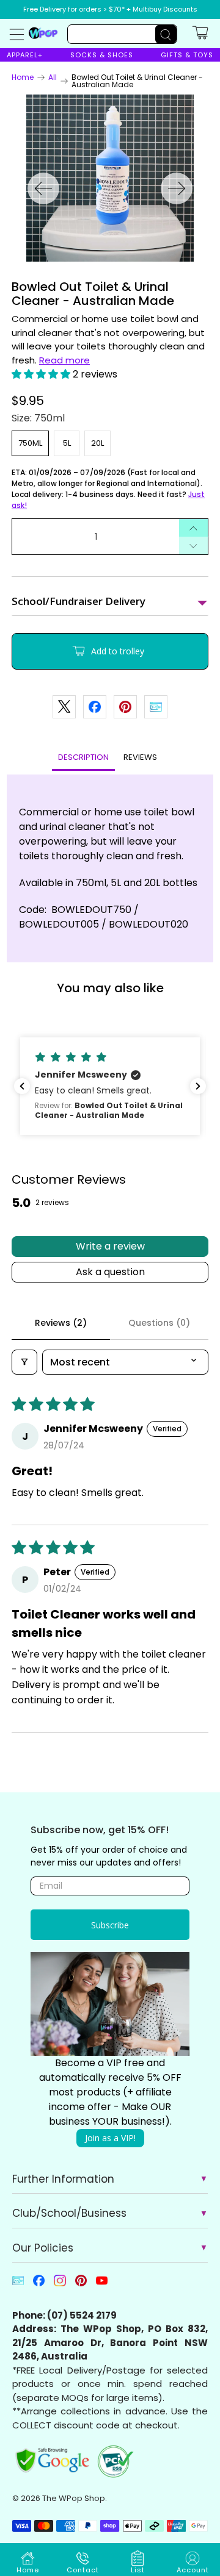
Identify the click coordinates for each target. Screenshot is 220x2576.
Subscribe (110, 1925)
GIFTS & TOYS (187, 55)
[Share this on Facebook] (95, 707)
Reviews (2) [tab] (61, 1323)
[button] (41, 374)
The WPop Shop (74, 2498)
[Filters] (24, 1362)
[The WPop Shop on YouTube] (102, 2284)
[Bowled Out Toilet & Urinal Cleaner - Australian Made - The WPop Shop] (110, 178)
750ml (30, 443)
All (53, 77)
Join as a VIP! (110, 2138)
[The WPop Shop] (43, 33)
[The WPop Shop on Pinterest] (81, 2284)
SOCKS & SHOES (102, 55)
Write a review (110, 1246)
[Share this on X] (64, 707)
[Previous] (43, 188)
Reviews (140, 757)
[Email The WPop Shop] (18, 2284)
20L (97, 443)
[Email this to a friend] (156, 707)
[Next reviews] (198, 1086)
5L (67, 443)
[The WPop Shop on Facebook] (39, 2284)
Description (83, 757)
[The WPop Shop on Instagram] (60, 2284)
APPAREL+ (25, 55)
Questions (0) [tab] (159, 1323)
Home (23, 77)
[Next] (177, 188)
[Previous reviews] (22, 1086)
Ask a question (110, 1272)
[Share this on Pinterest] (125, 707)
